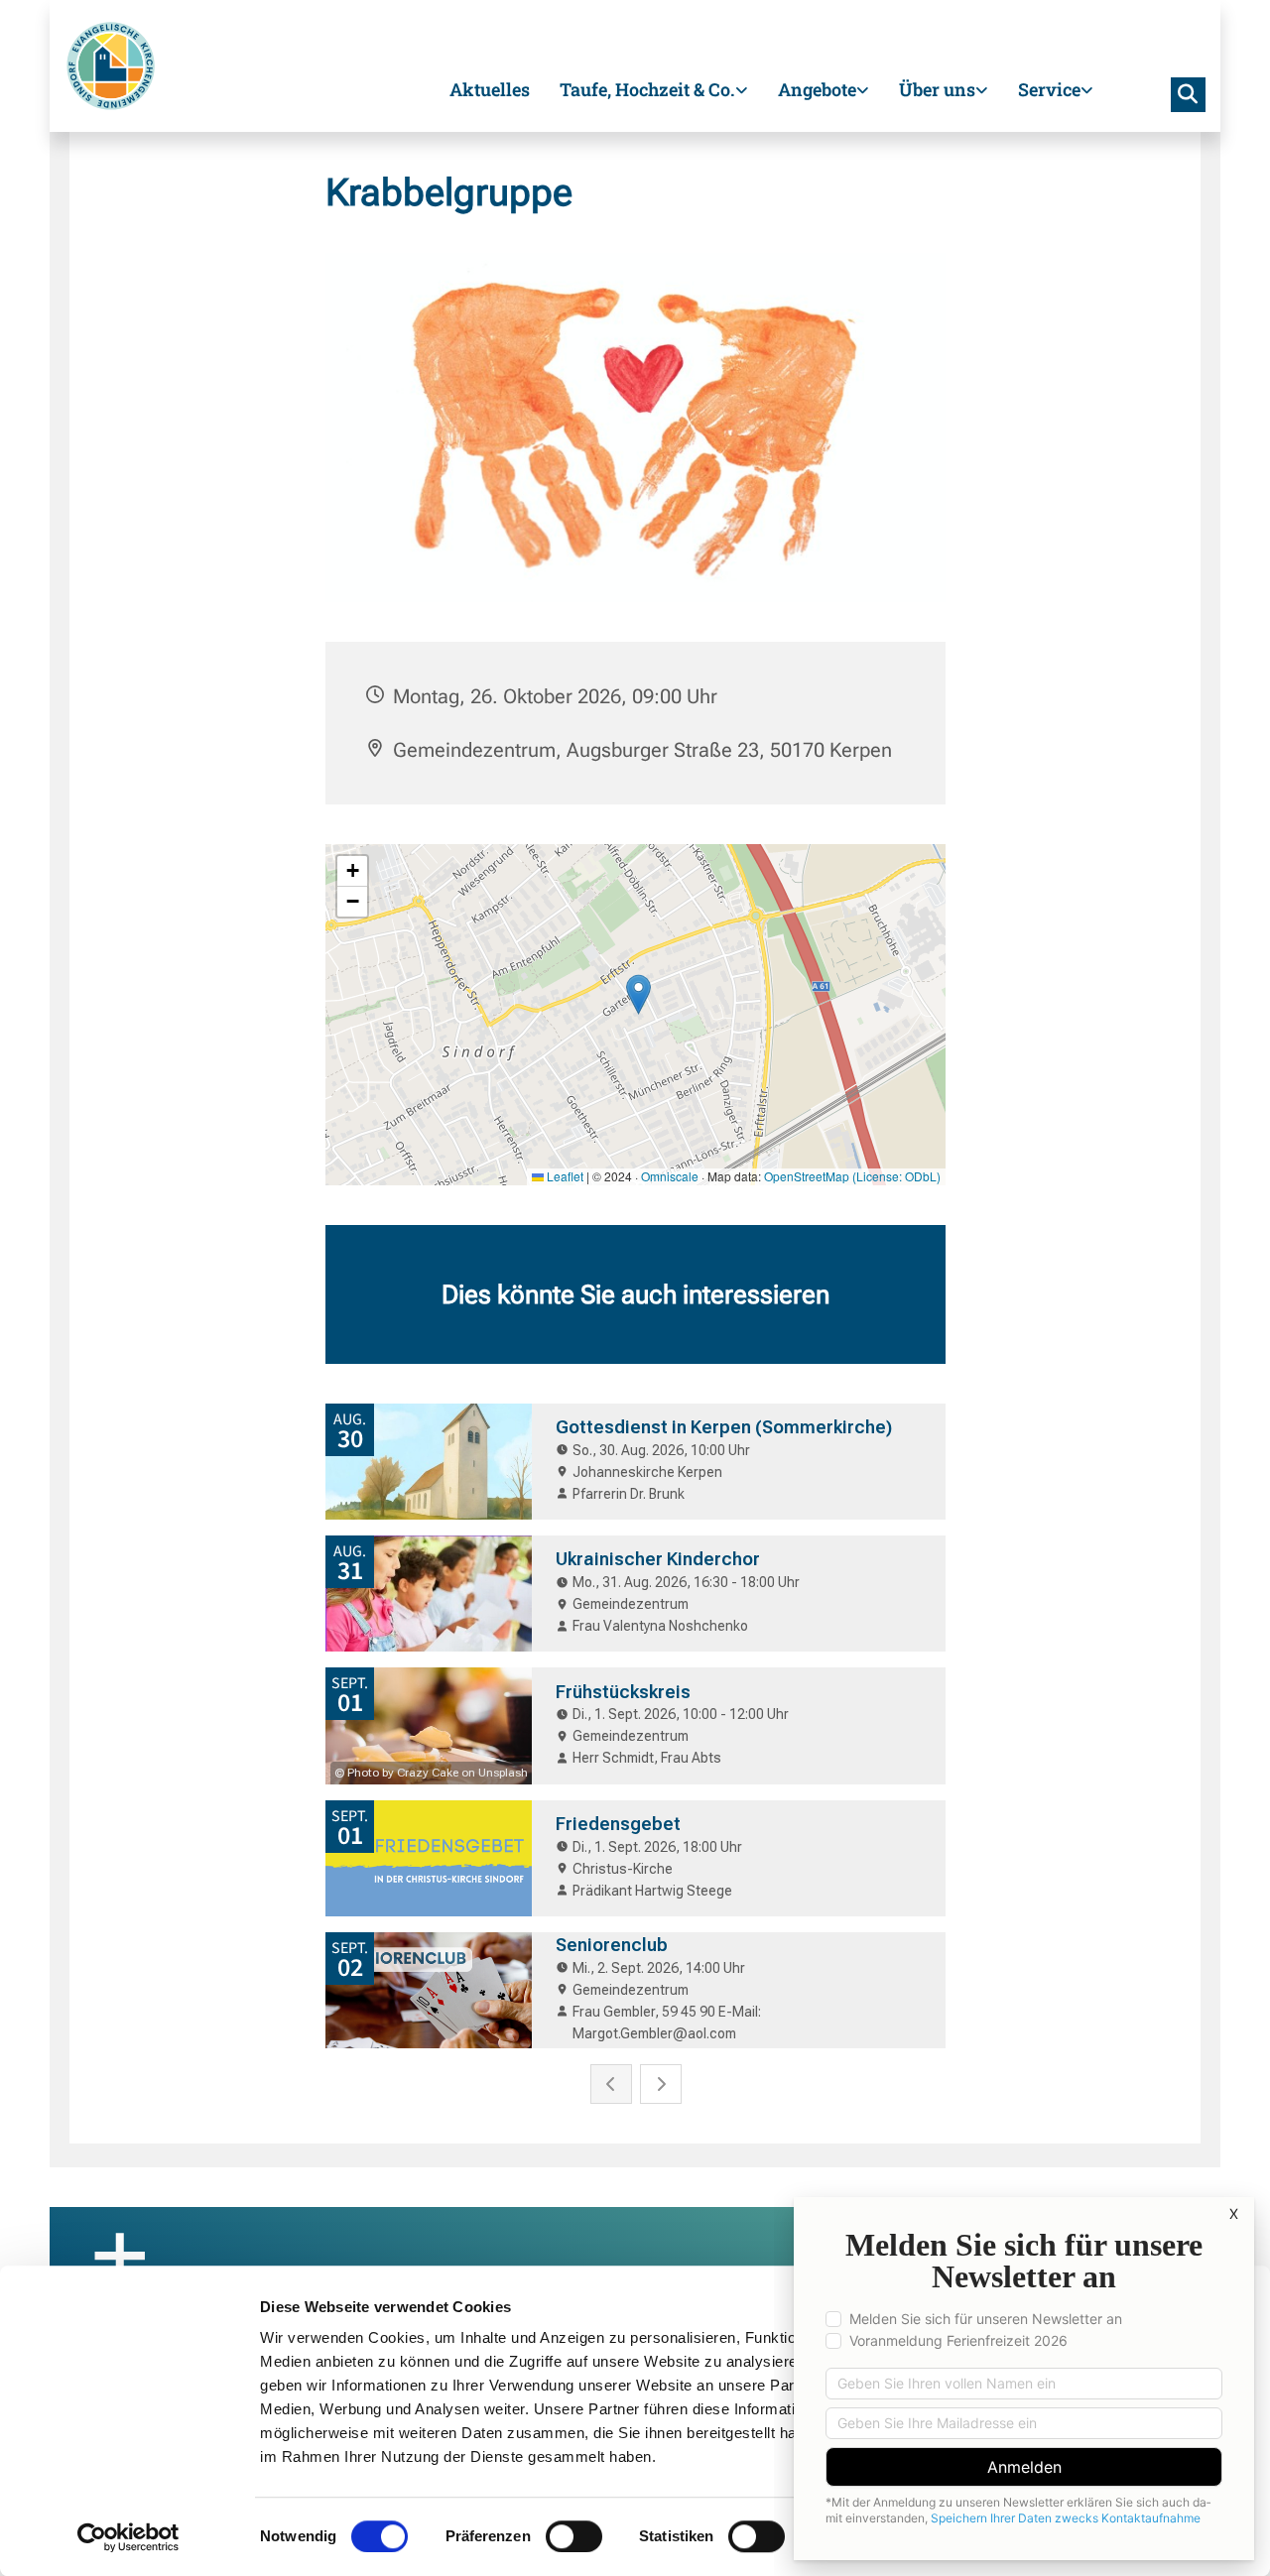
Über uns (937, 89)
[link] (654, 92)
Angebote (817, 89)
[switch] (574, 2536)
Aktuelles (490, 89)
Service (1049, 89)
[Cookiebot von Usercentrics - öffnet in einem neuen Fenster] (128, 2537)
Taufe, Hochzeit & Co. (647, 89)
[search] (1188, 95)
